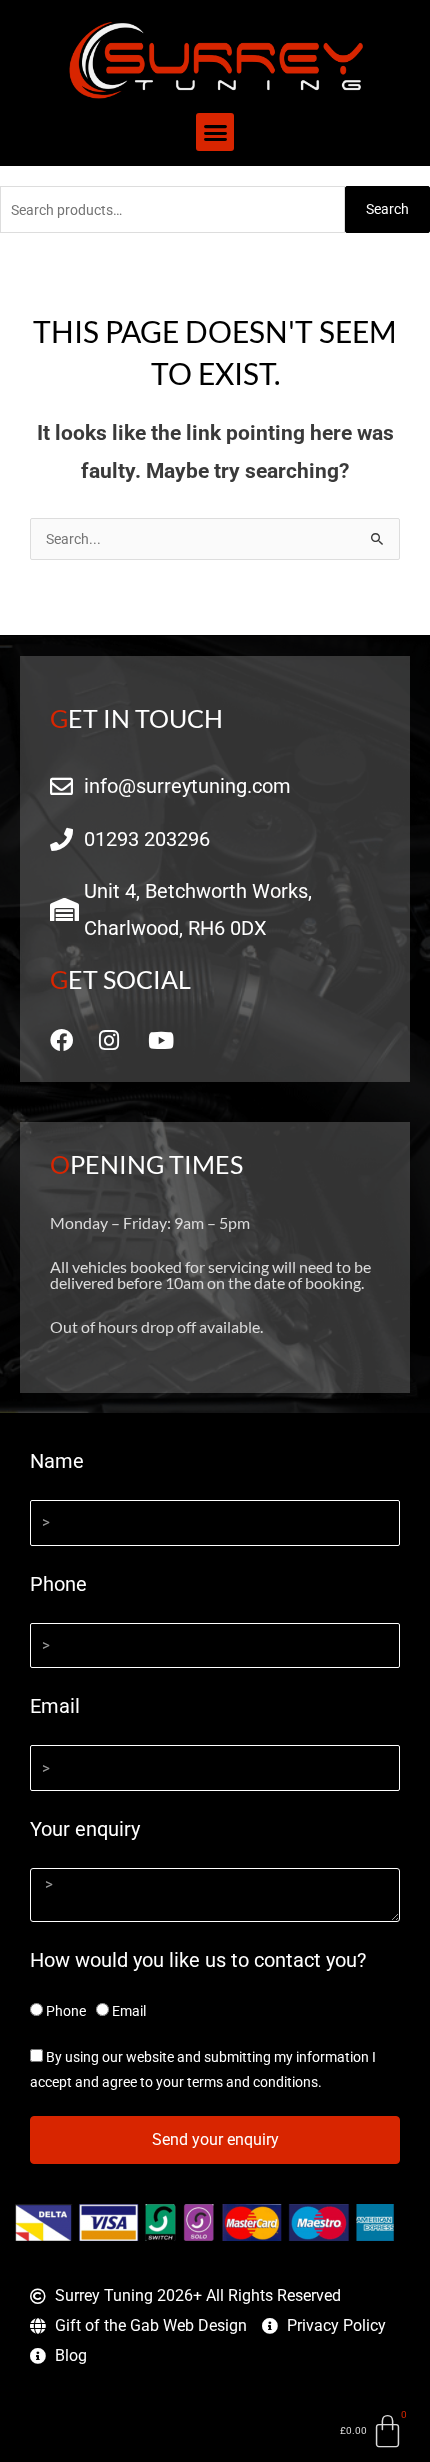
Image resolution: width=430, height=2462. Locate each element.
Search (387, 209)
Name (57, 1461)
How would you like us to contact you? (198, 1960)
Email (55, 1706)
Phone (58, 1584)
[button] (215, 132)
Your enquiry (85, 1829)
